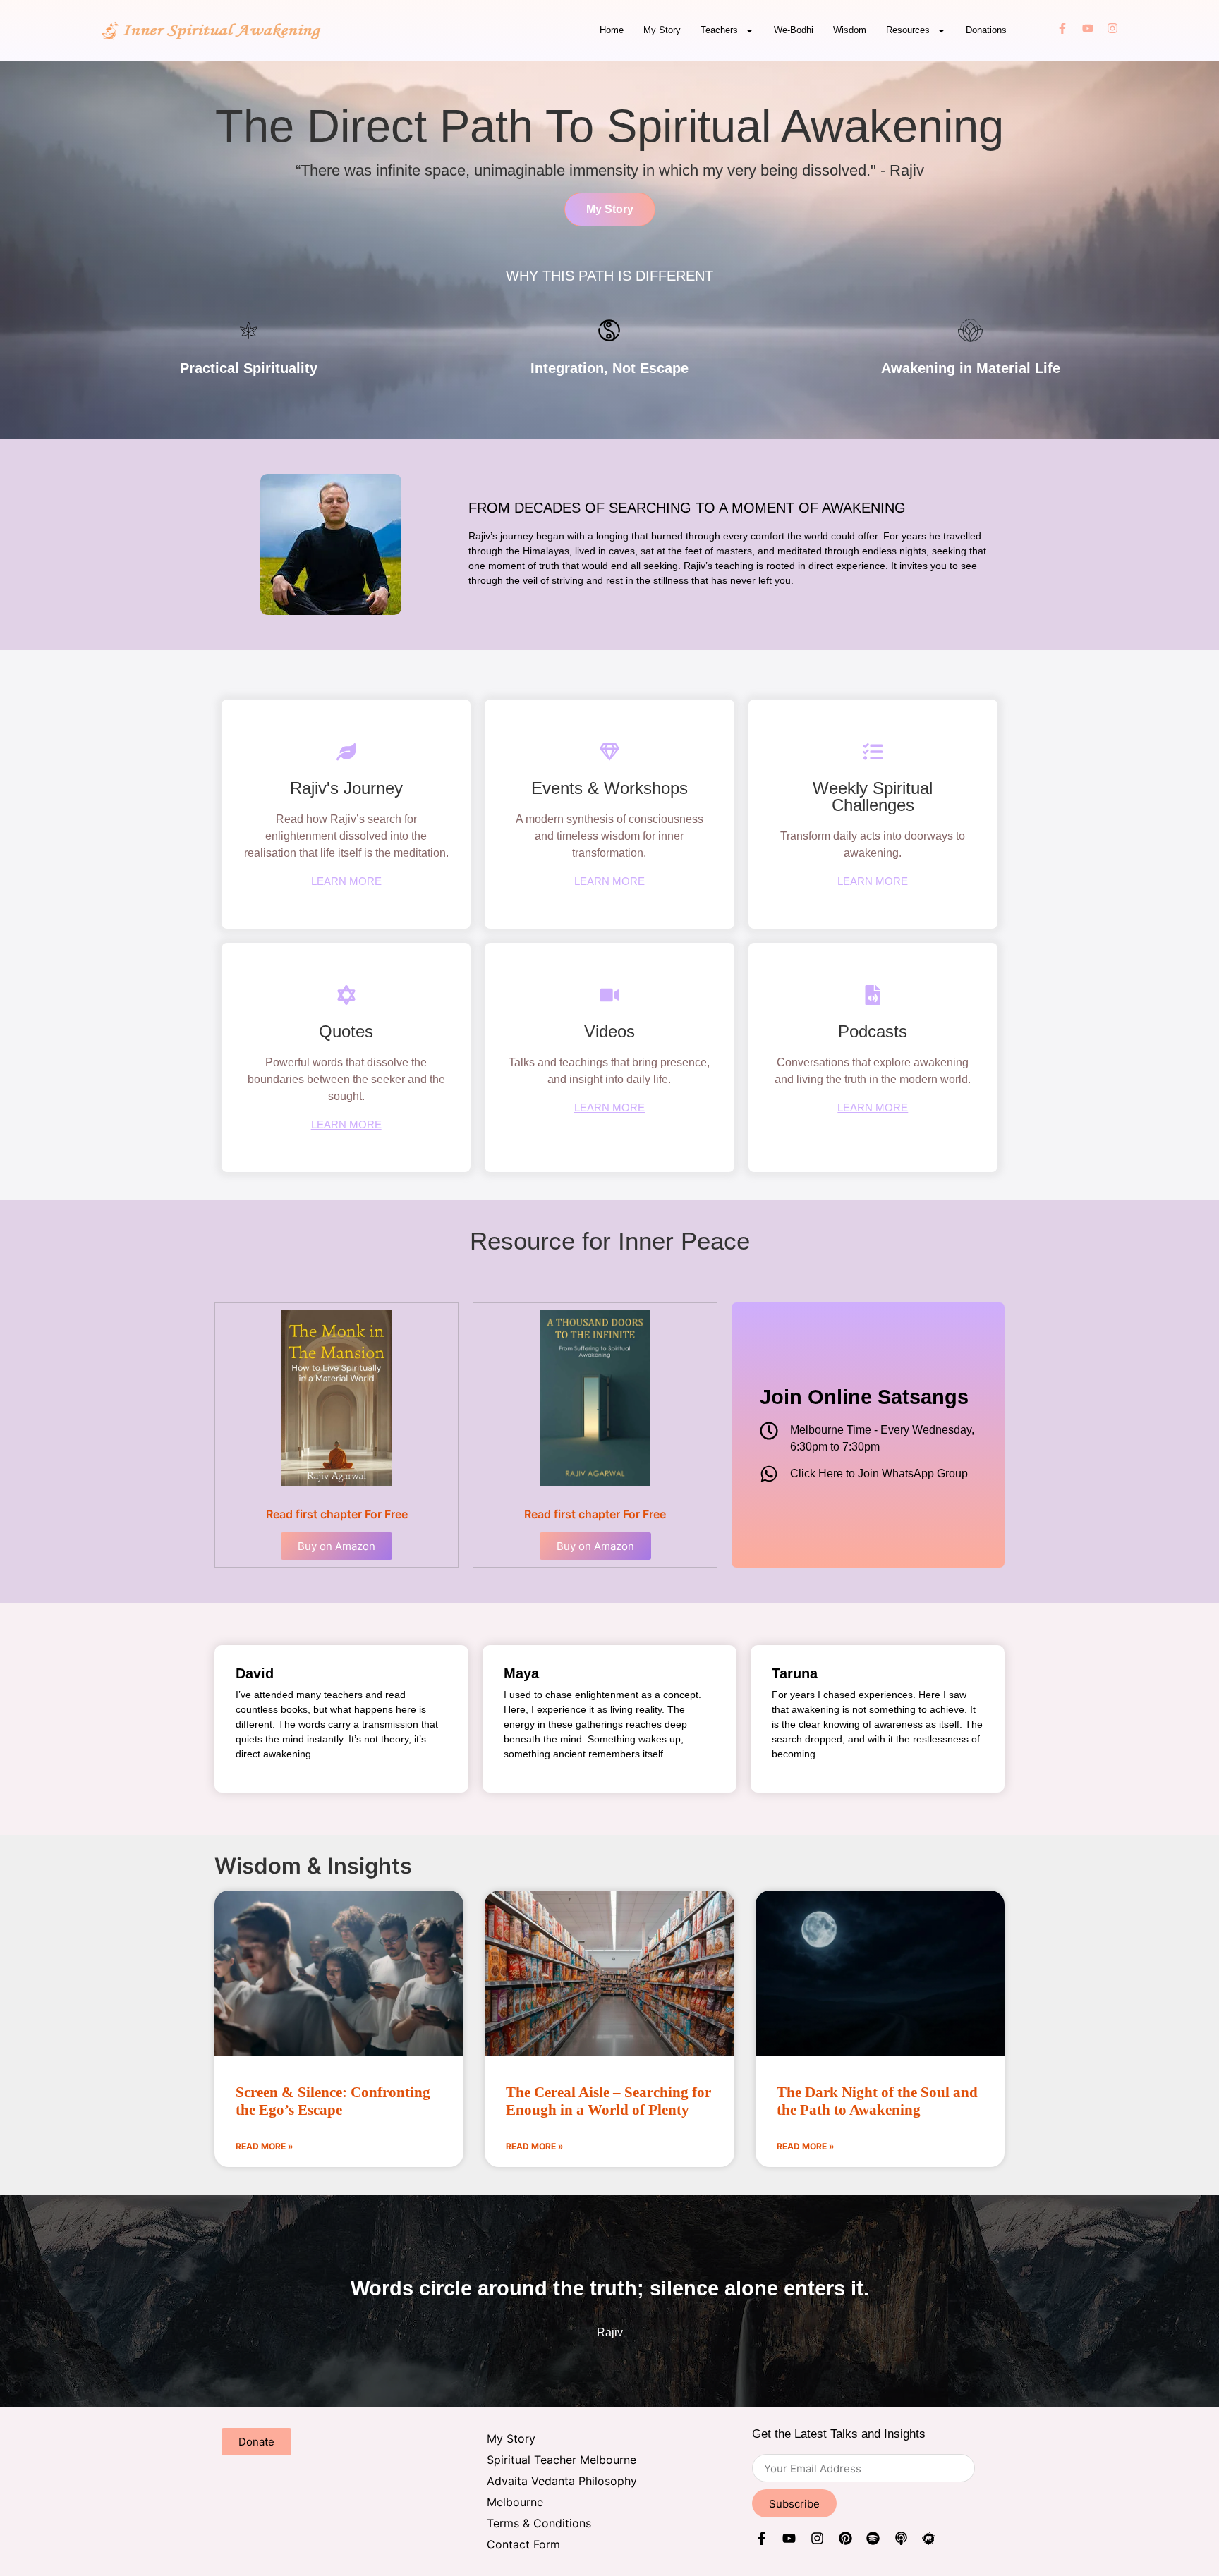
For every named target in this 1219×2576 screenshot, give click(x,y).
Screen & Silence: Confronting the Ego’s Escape (333, 2101)
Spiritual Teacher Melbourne (562, 2460)
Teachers (719, 30)
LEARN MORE (346, 881)
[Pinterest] (845, 2541)
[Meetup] (929, 2541)
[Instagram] (1112, 30)
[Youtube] (1088, 30)
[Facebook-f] (1062, 30)
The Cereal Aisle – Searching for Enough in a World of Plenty (608, 2101)
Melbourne (515, 2502)
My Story (662, 30)
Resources (908, 30)
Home (612, 30)
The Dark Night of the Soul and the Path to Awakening (877, 2101)
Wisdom (850, 30)
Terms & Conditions (539, 2523)
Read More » (265, 2146)
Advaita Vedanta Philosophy (562, 2481)
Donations (986, 30)
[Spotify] (873, 2541)
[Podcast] (901, 2541)
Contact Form (523, 2544)
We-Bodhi (794, 30)
